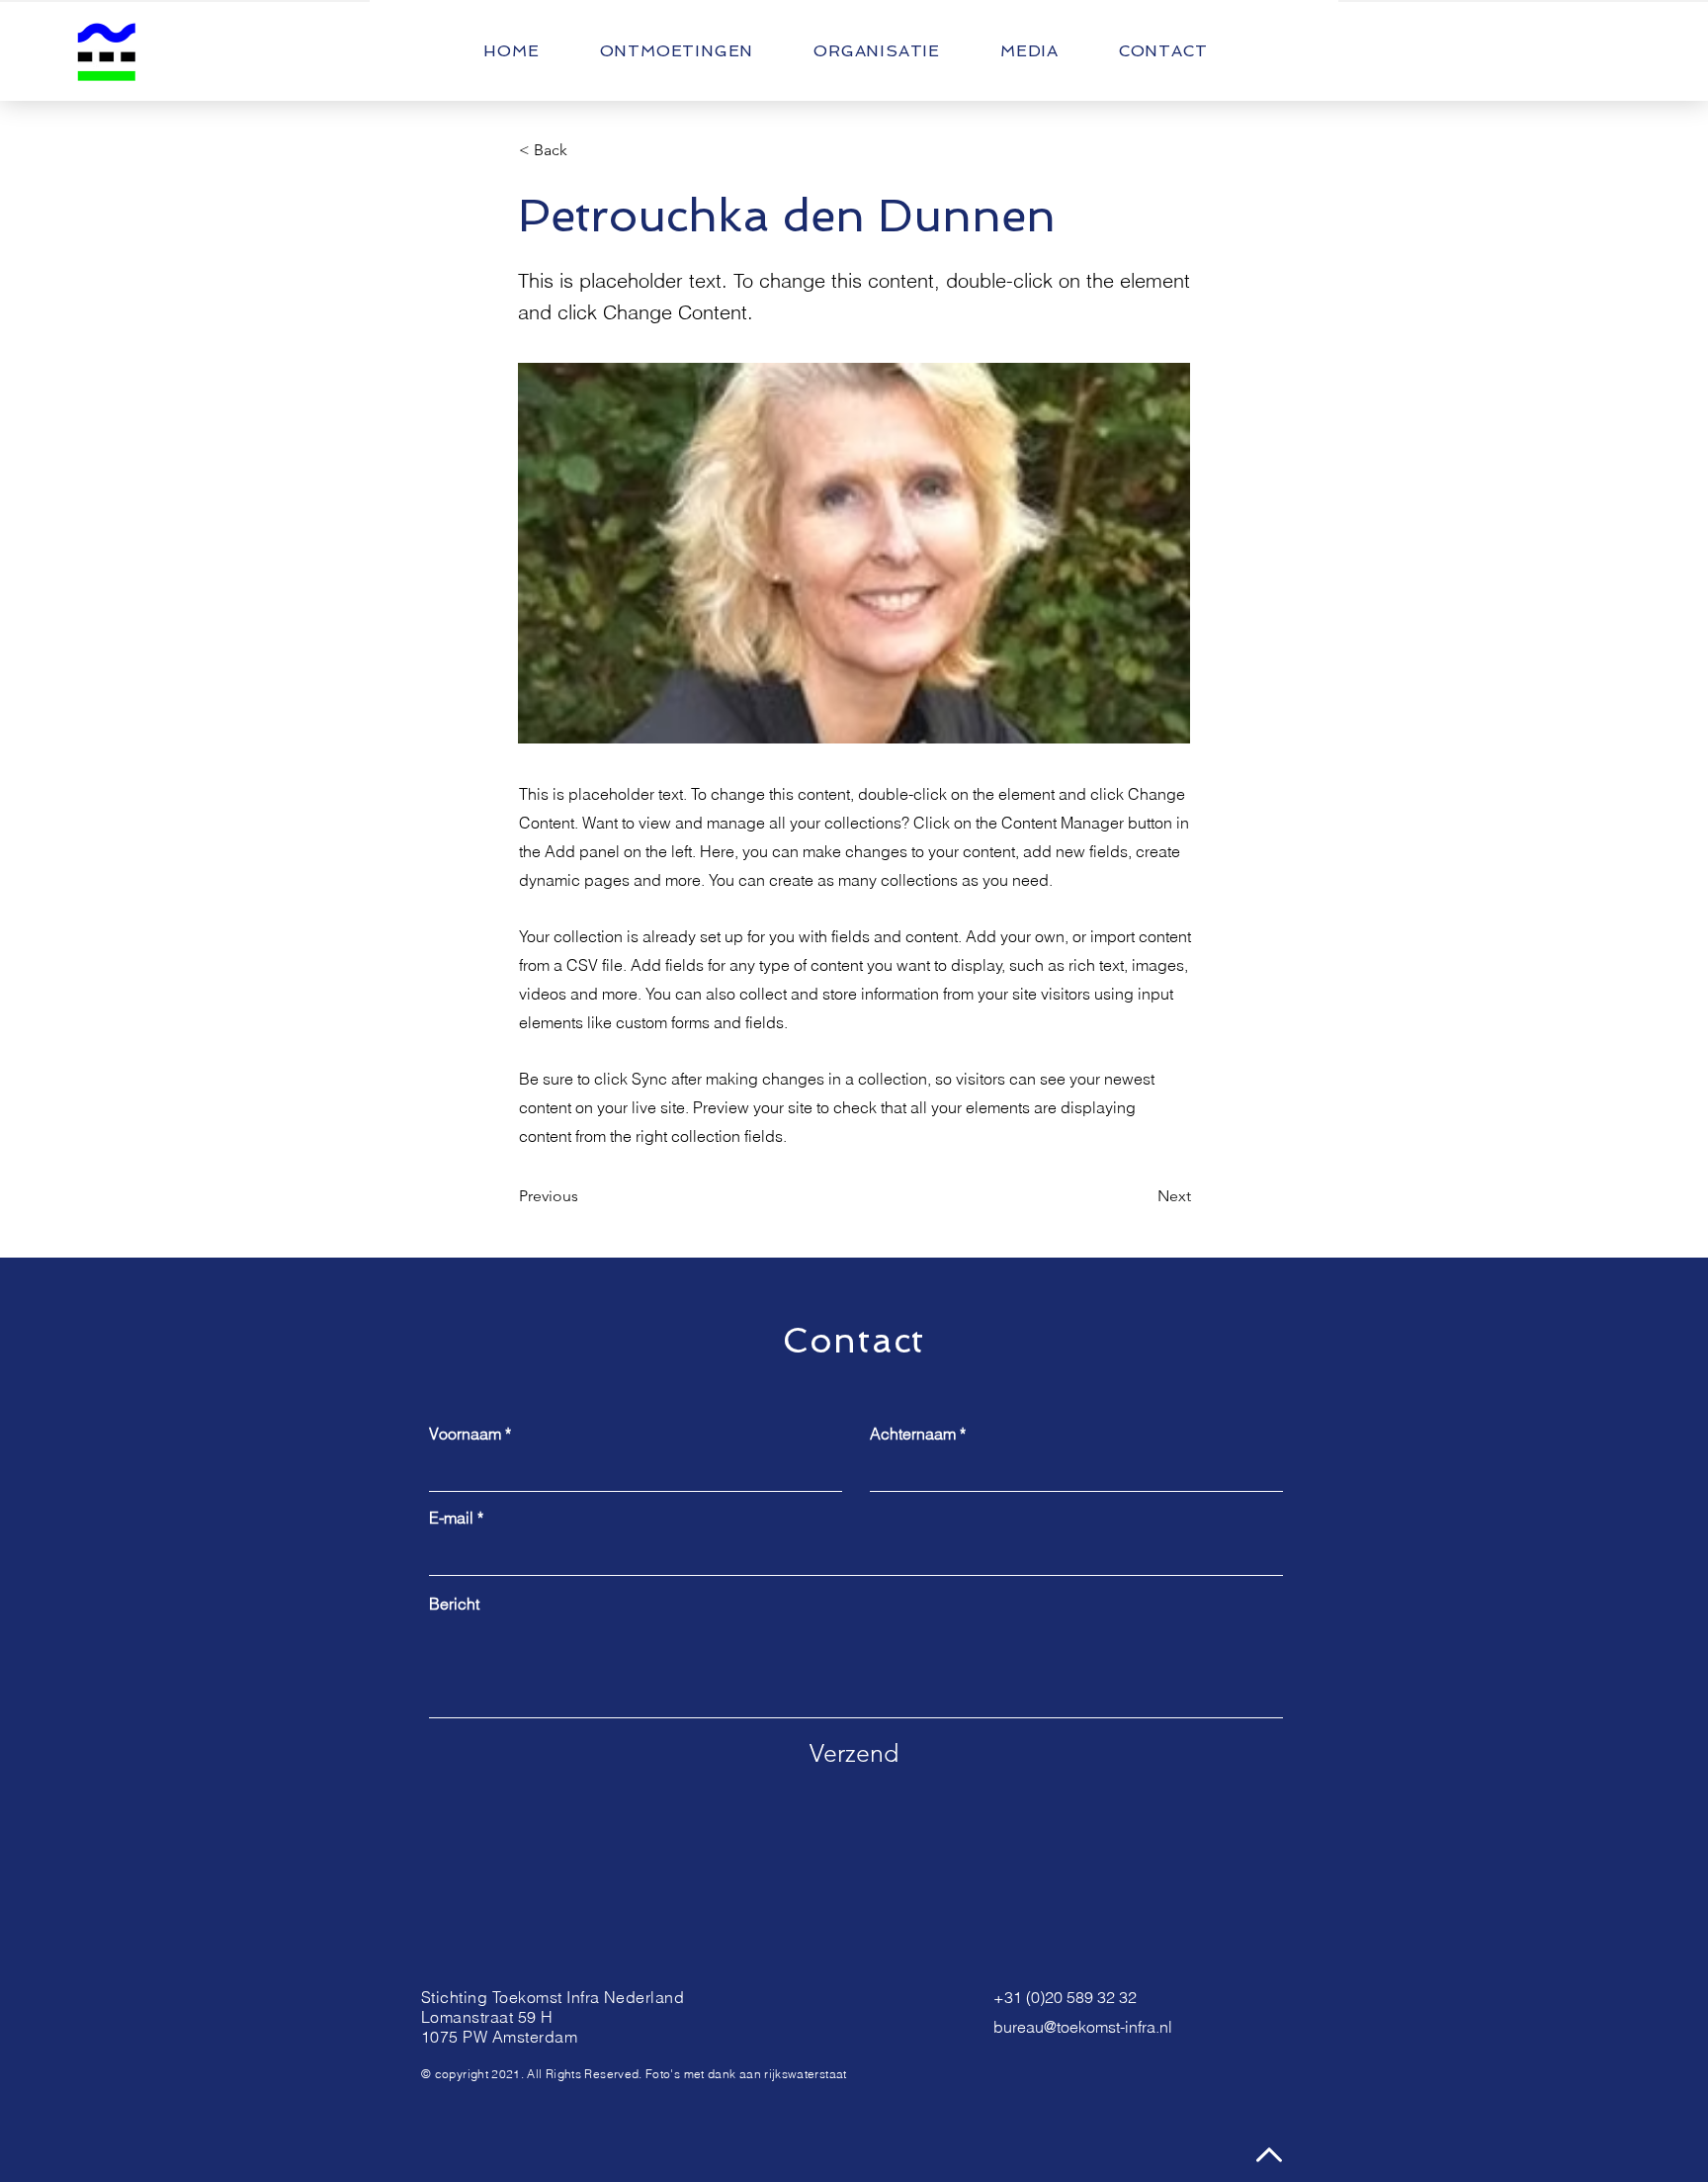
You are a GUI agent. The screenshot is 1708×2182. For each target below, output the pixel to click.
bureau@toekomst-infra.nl (1083, 2027)
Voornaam (465, 1434)
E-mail (451, 1518)
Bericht (454, 1604)
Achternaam (913, 1434)
